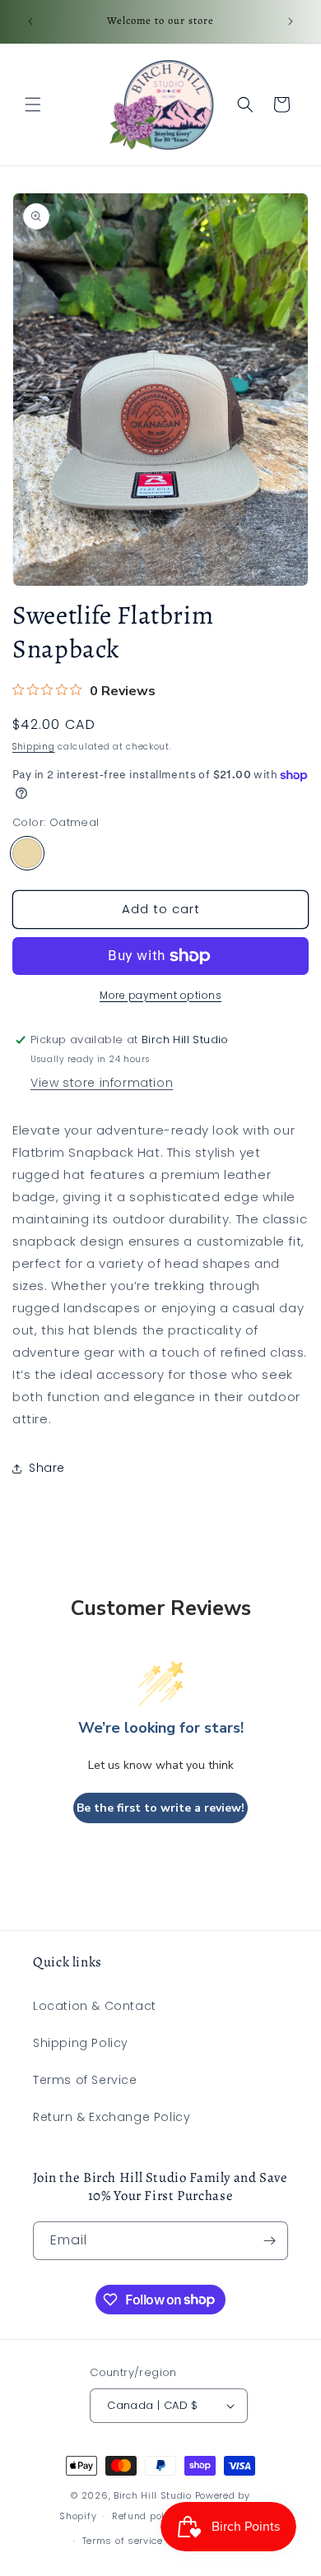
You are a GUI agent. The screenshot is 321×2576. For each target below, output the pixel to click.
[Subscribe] (269, 2241)
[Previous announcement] (30, 21)
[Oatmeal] (27, 853)
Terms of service (123, 2541)
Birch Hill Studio (153, 2495)
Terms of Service (85, 2080)
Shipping (34, 747)
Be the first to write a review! (160, 1808)
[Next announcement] (291, 21)
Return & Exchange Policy (112, 2117)
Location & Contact (95, 2006)
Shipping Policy (81, 2043)
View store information (102, 1083)
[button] (33, 104)
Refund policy (145, 2516)
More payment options (160, 995)
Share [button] (47, 1468)
